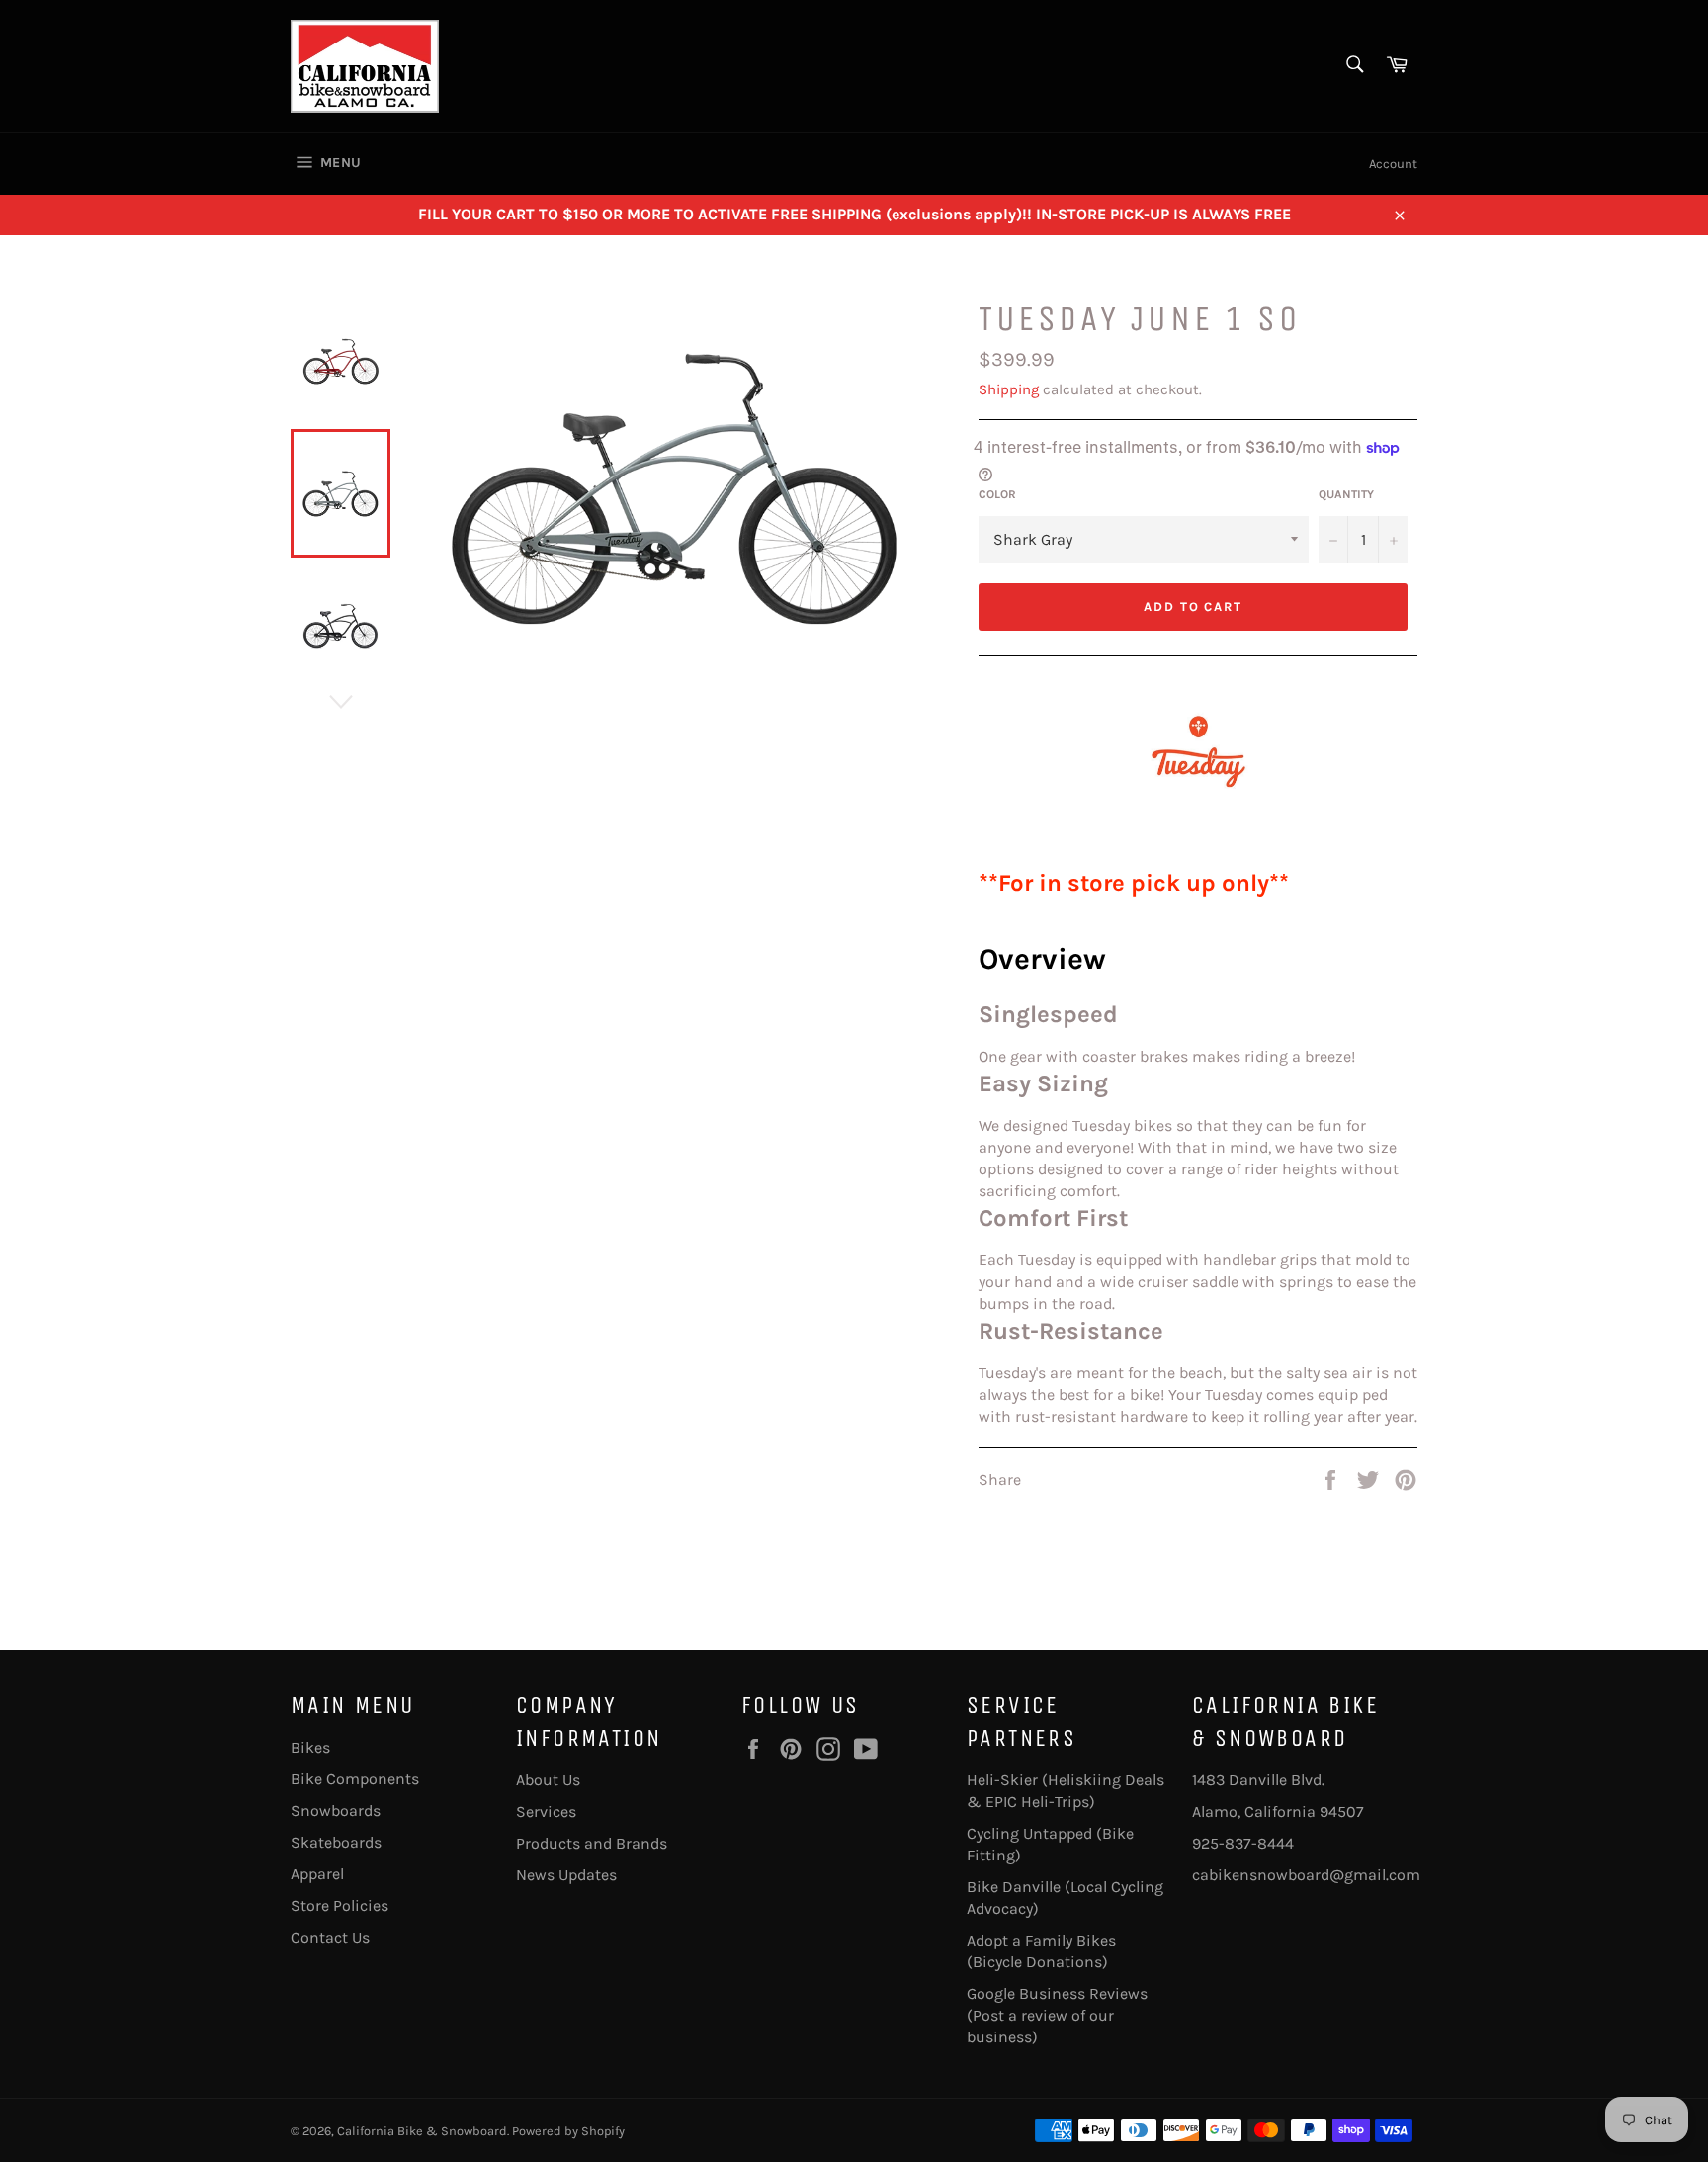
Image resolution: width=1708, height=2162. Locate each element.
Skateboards (336, 1842)
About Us (548, 1780)
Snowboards (336, 1811)
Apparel (317, 1874)
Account (1393, 164)
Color (997, 494)
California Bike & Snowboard (422, 2131)
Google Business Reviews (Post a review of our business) (1057, 2015)
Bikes (310, 1747)
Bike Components (355, 1779)
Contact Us (330, 1937)
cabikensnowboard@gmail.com (1306, 1875)
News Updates (566, 1875)
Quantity (1346, 494)
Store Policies (340, 1905)
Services (546, 1812)
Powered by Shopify (568, 2131)
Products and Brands (592, 1843)
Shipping (1009, 389)
